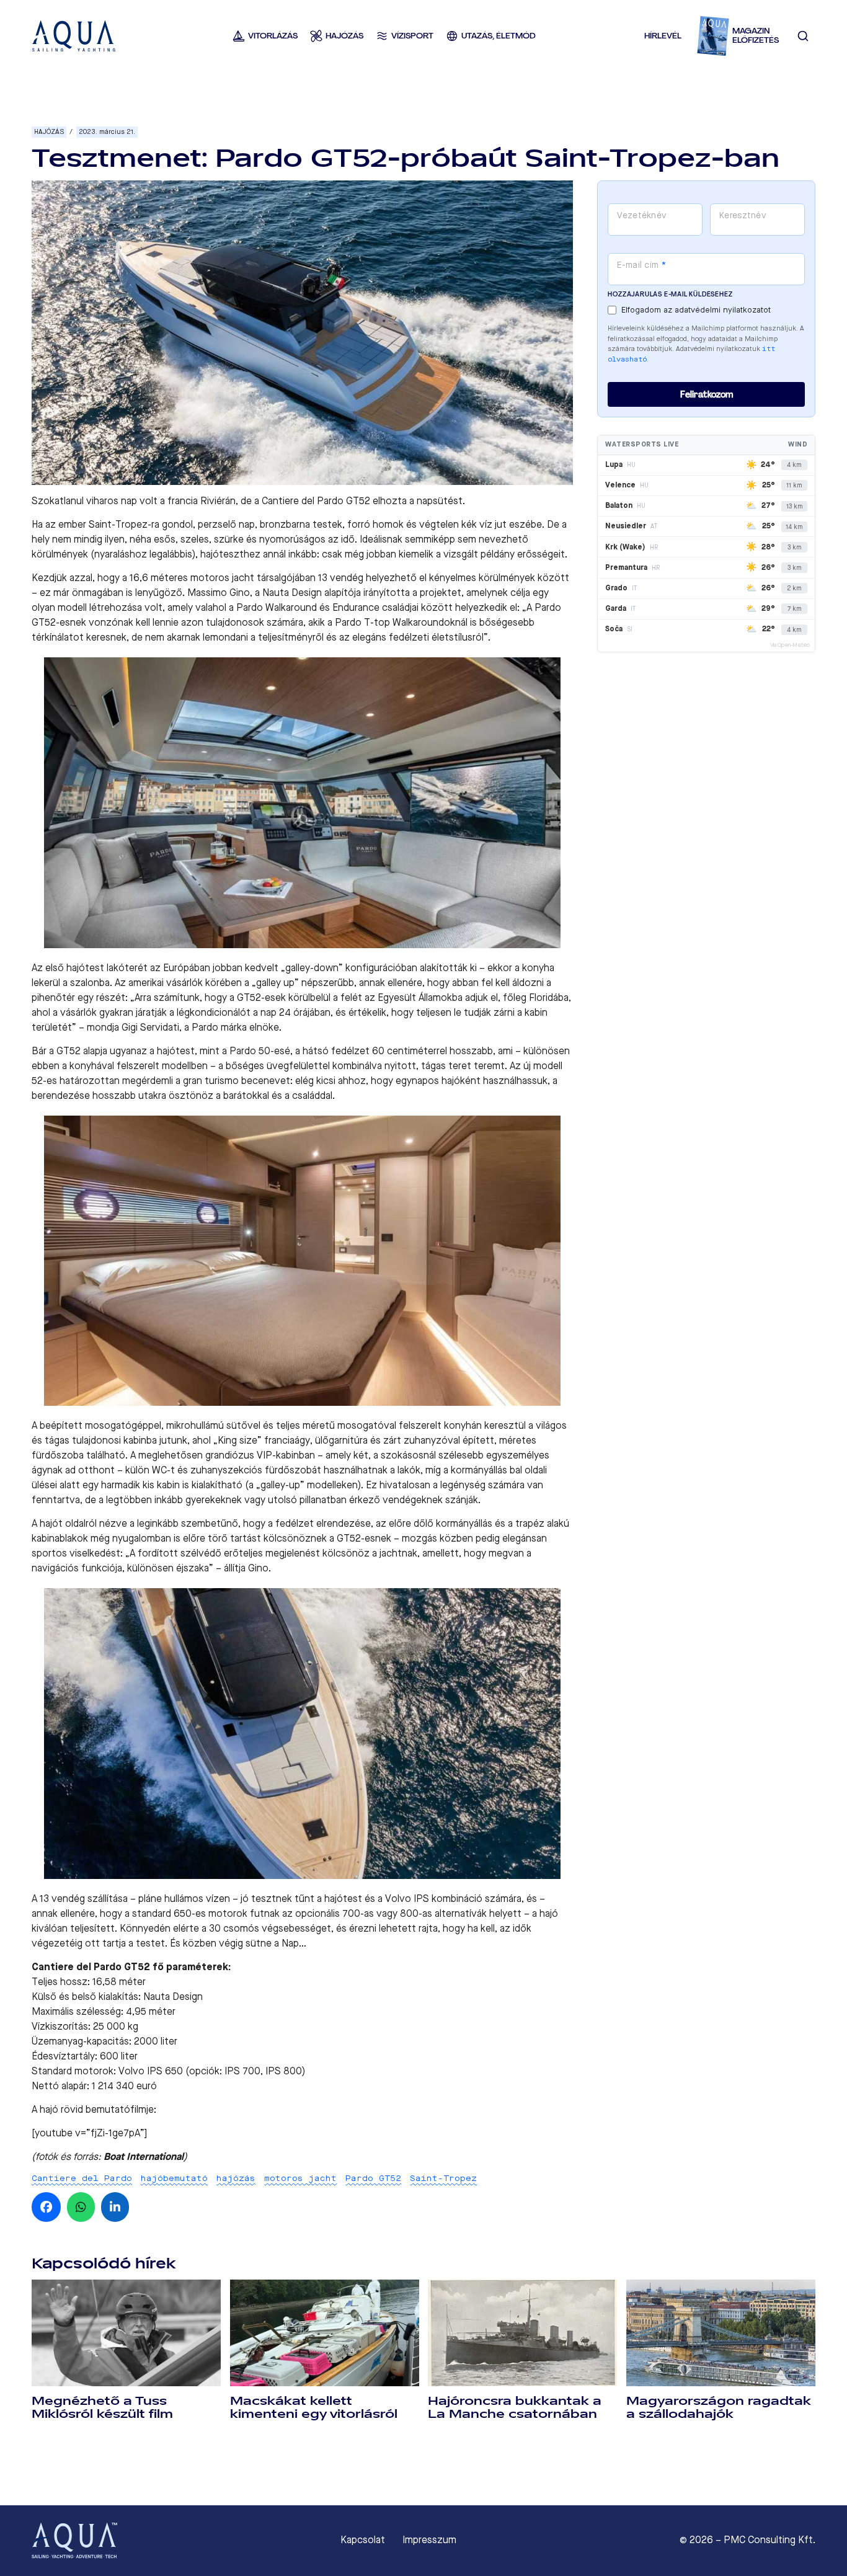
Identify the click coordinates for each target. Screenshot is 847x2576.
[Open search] (803, 36)
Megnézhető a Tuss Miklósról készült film (102, 2408)
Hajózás (49, 132)
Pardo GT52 (373, 2178)
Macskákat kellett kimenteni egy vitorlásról (314, 2408)
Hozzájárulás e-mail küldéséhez (670, 294)
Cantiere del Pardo (82, 2178)
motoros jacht (300, 2178)
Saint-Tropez (443, 2178)
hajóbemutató (174, 2178)
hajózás (236, 2178)
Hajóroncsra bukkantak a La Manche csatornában (515, 2408)
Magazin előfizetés (756, 36)
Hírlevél (663, 36)
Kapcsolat (363, 2540)
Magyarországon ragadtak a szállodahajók (719, 2408)
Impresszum (429, 2540)
